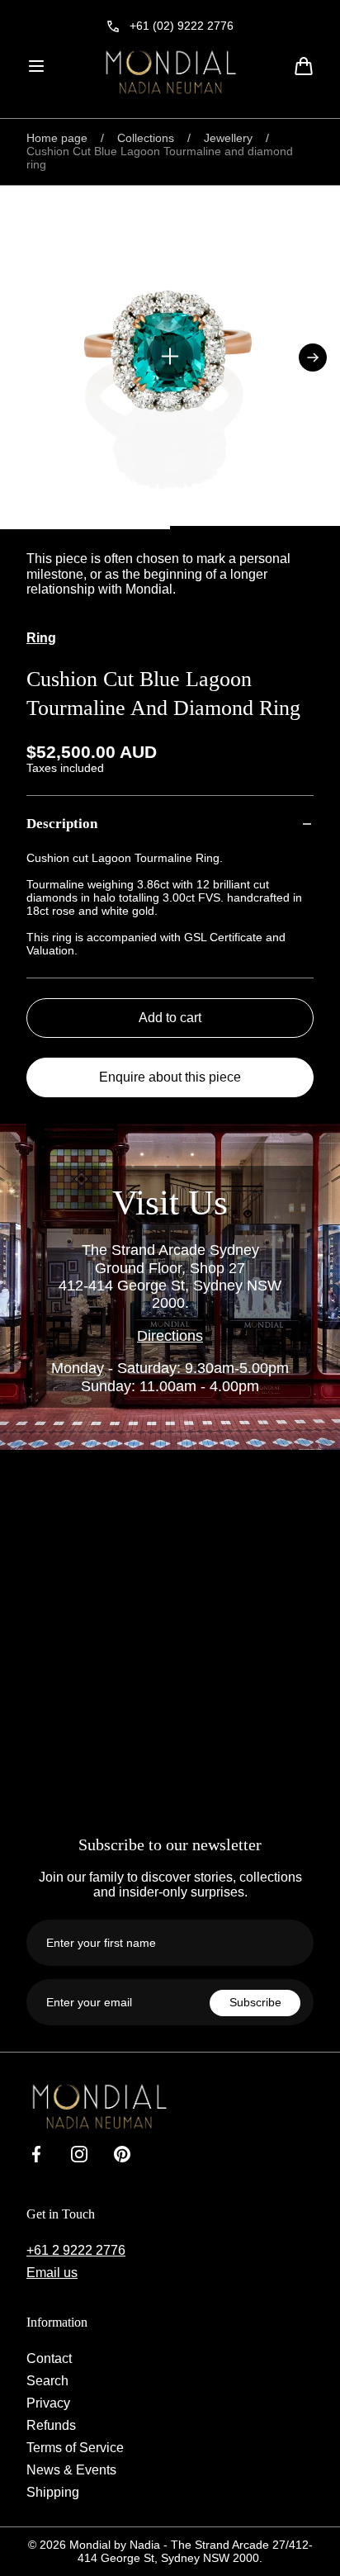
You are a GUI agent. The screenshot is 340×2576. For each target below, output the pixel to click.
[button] (36, 66)
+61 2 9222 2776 (76, 2250)
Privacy (48, 2403)
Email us (52, 2272)
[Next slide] (313, 358)
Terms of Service (75, 2447)
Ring (41, 637)
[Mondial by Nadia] (170, 72)
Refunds (51, 2425)
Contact (49, 2358)
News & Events (71, 2469)
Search (47, 2380)
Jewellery (228, 138)
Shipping (53, 2492)
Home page (57, 138)
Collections (146, 138)
